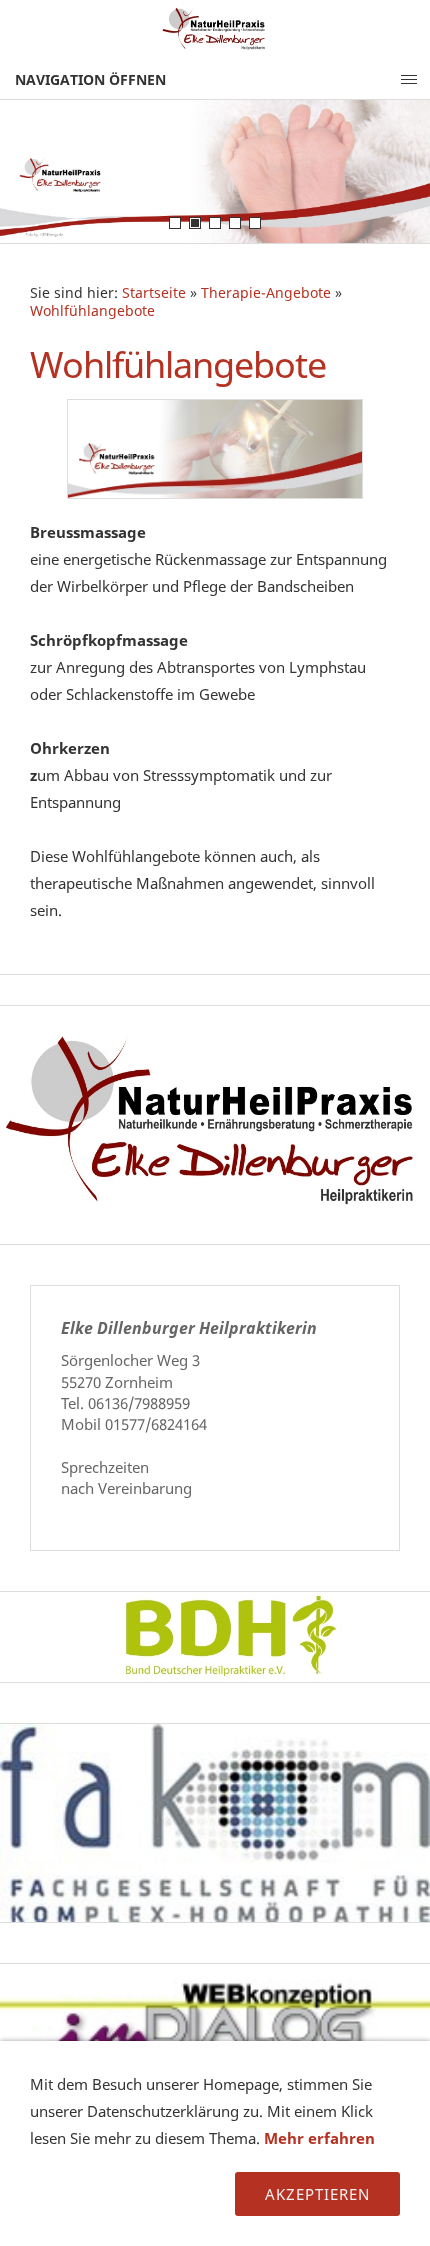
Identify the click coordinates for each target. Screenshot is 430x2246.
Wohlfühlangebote (92, 311)
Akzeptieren (317, 2194)
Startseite (154, 293)
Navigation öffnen (90, 79)
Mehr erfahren (319, 2138)
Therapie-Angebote (266, 293)
